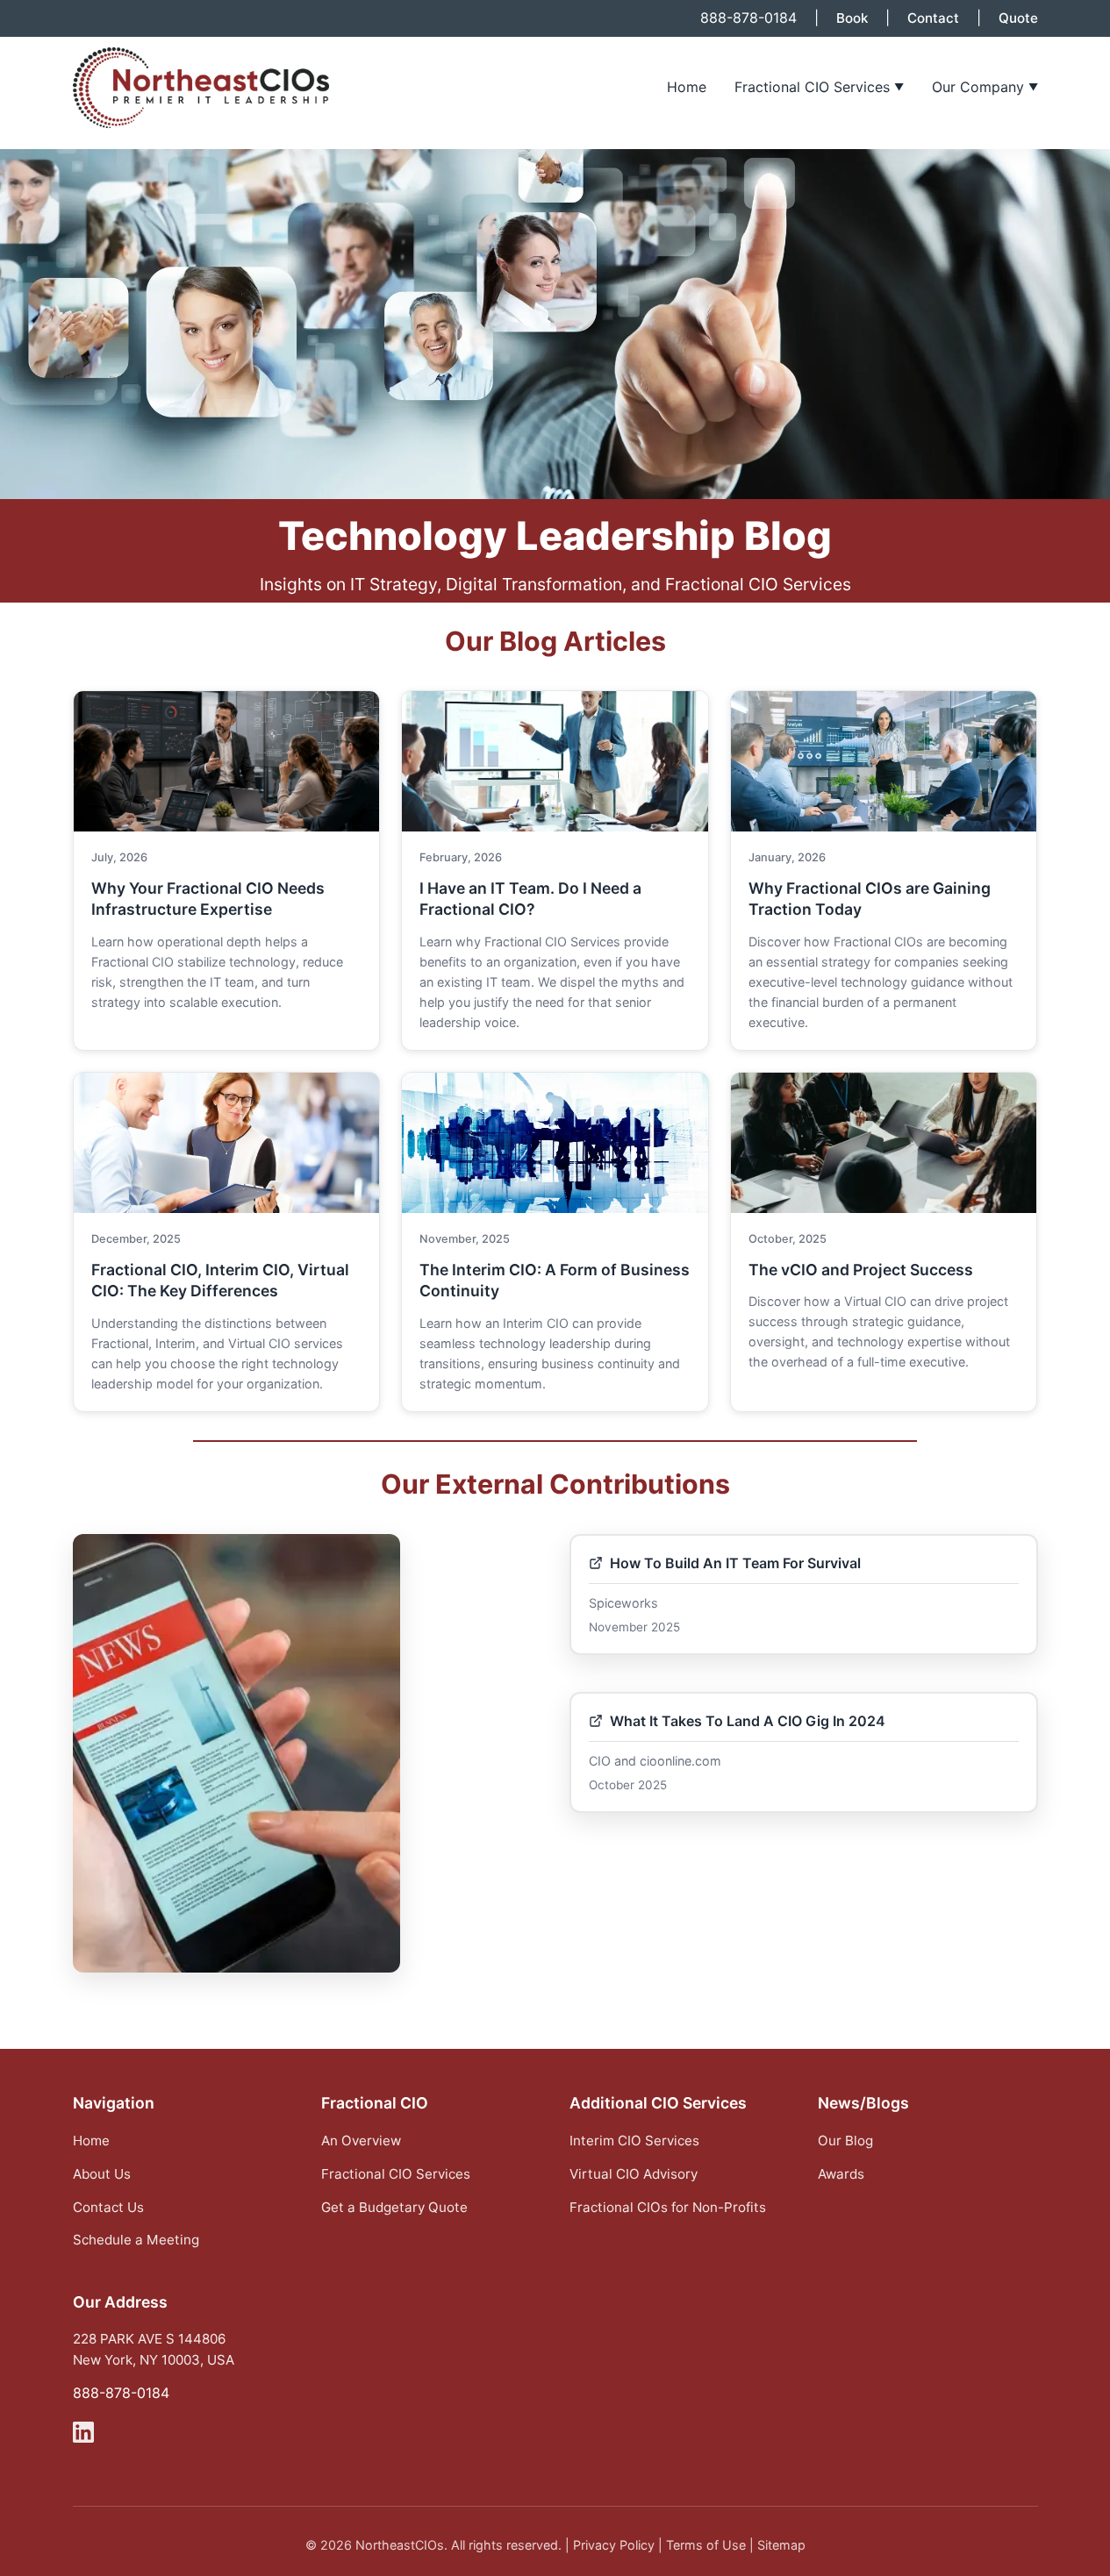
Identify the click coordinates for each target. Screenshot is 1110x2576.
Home (687, 87)
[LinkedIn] (83, 2436)
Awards (841, 2174)
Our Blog (845, 2141)
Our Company (985, 87)
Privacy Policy (614, 2545)
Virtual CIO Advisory (634, 2174)
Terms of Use (706, 2545)
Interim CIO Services (634, 2141)
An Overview (361, 2141)
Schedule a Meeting (136, 2240)
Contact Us (108, 2207)
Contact (933, 18)
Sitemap (781, 2545)
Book (852, 18)
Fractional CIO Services (819, 87)
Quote (1018, 18)
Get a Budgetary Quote (394, 2207)
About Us (102, 2174)
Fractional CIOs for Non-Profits (668, 2207)
